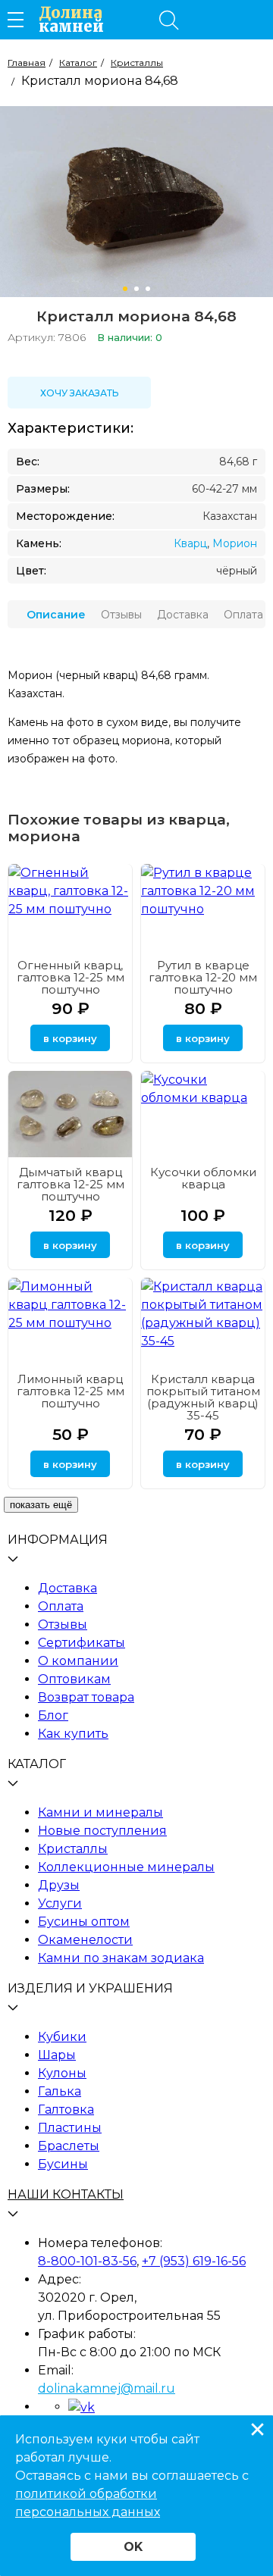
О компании (78, 1661)
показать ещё (41, 1505)
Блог (53, 1715)
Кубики (62, 2037)
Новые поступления (102, 1831)
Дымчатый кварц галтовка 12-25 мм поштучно (71, 1184)
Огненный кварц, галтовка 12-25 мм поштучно (71, 977)
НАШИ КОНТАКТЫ (66, 2194)
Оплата (61, 1606)
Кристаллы (73, 1849)
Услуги (60, 1903)
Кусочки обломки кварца (203, 1178)
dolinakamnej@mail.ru (107, 2388)
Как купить (73, 1734)
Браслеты (69, 2146)
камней (71, 20)
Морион (235, 543)
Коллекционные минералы (126, 1867)
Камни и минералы (100, 1812)
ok (133, 2547)
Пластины (70, 2128)
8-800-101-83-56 (87, 2261)
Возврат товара (86, 1697)
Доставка (67, 1588)
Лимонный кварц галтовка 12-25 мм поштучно (71, 1391)
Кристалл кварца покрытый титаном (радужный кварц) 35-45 (203, 1397)
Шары (57, 2055)
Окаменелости (85, 1940)
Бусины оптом (84, 1922)
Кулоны (62, 2073)
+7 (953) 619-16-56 (194, 2261)
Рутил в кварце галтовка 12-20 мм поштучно (203, 977)
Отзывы (63, 1624)
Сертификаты (82, 1643)
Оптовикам (74, 1679)
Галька (60, 2091)
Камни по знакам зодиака (121, 1958)
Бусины (63, 2164)
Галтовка (66, 2110)
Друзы (59, 1885)
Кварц (190, 543)
